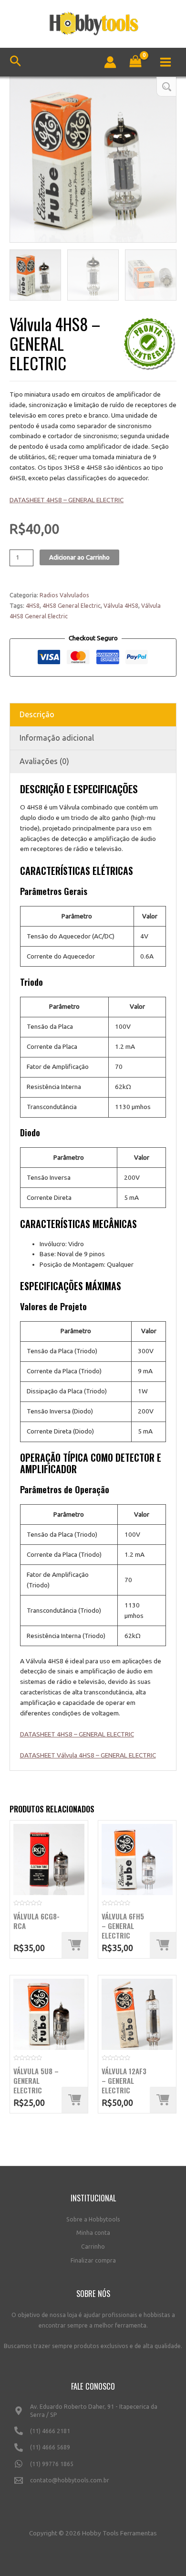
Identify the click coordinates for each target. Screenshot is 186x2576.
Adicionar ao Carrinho (79, 557)
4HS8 (33, 606)
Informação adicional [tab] (57, 738)
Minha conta (93, 2233)
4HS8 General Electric (72, 606)
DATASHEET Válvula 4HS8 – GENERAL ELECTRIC (88, 1755)
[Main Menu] (166, 62)
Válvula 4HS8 (121, 606)
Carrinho (93, 2247)
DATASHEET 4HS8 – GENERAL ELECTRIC (67, 500)
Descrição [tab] (37, 714)
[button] (166, 87)
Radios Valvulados (64, 595)
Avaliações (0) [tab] (44, 761)
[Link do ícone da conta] (110, 62)
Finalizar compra (93, 2260)
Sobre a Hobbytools (93, 2219)
